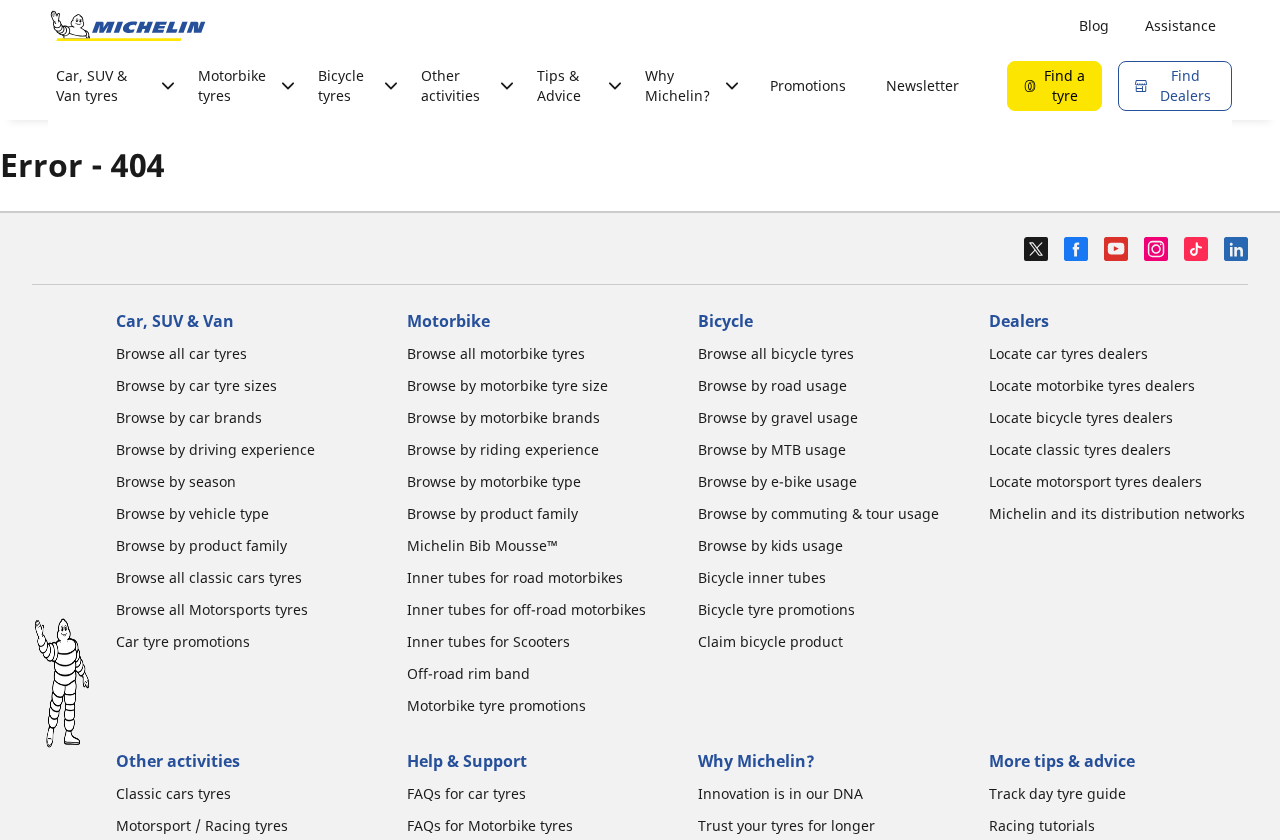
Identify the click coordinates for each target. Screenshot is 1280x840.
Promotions (808, 85)
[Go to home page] (128, 26)
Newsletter (922, 85)
